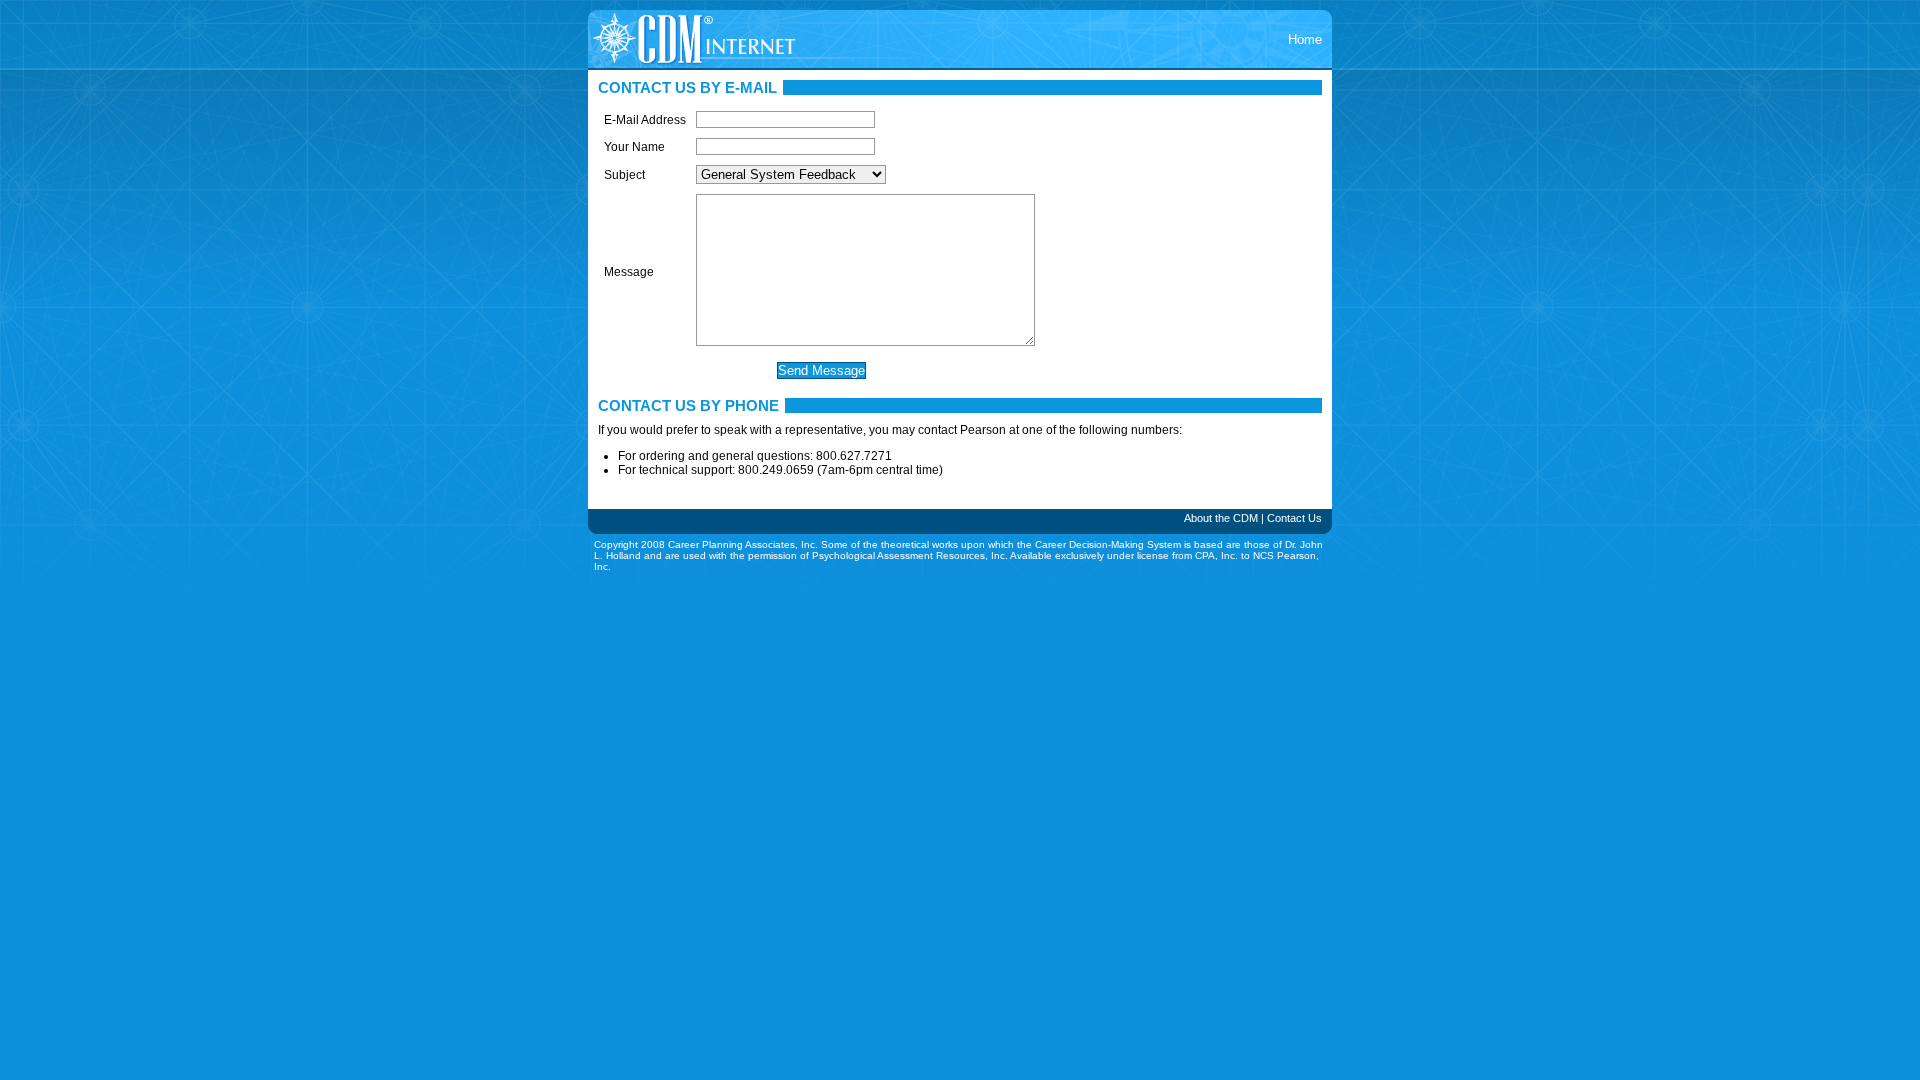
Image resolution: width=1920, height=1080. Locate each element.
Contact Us (1294, 518)
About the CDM (1221, 518)
